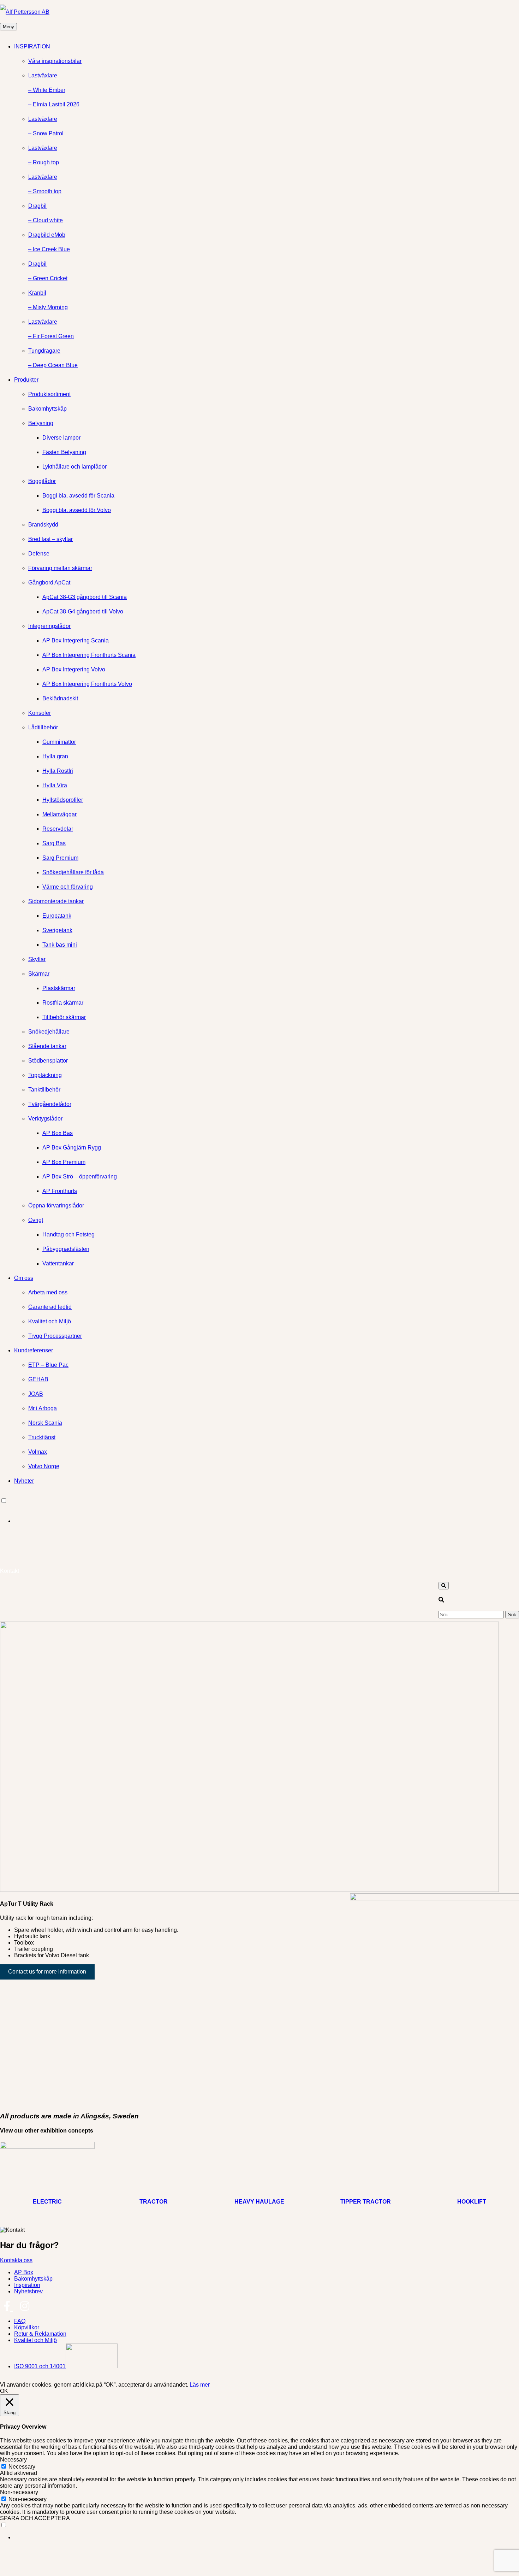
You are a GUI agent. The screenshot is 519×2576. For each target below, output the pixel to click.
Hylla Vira (55, 785)
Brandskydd (43, 525)
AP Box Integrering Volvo (74, 669)
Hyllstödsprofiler (63, 800)
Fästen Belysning (64, 452)
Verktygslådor (45, 1119)
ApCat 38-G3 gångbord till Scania (85, 597)
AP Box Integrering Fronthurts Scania (89, 655)
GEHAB (38, 1379)
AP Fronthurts (60, 1191)
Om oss (24, 1278)
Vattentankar (58, 1263)
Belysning (41, 423)
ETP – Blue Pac (48, 1365)
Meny (8, 27)
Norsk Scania (45, 1423)
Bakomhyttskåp (47, 409)
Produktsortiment (49, 394)
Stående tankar (47, 1046)
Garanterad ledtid (50, 1307)
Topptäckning (45, 1075)
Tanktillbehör (44, 1090)
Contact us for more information (47, 1972)
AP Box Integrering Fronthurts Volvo (87, 684)
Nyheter (24, 1481)
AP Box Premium (64, 1162)
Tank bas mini (60, 945)
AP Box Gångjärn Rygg (72, 1148)
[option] (267, 1521)
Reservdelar (58, 829)
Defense (39, 554)
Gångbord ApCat (49, 583)
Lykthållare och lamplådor (74, 467)
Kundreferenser (34, 1350)
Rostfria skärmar (63, 1003)
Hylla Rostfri (58, 771)
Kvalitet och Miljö (50, 1321)
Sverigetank (57, 930)
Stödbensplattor (48, 1061)
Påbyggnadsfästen (66, 1249)
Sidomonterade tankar (56, 901)
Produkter (26, 380)
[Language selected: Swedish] (259, 1511)
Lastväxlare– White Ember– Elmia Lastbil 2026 (54, 90)
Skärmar (39, 974)
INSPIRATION (32, 46)
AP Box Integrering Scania (76, 640)
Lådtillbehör (43, 727)
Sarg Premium (60, 858)
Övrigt (36, 1220)
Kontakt (10, 1571)
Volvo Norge (44, 1466)
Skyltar (37, 959)
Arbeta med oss (48, 1292)
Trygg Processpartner (55, 1336)
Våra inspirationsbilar (55, 61)
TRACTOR (154, 2202)
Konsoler (40, 713)
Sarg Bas (54, 843)
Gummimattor (59, 742)
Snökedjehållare (49, 1032)
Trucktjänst (42, 1437)
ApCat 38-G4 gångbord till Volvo (83, 611)
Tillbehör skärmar (64, 1017)
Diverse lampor (61, 438)
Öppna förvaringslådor (56, 1205)
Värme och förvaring (68, 887)
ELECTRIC (47, 2202)
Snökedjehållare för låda (73, 872)
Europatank (57, 916)
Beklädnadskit (60, 698)
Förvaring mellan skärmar (60, 568)
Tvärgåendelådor (50, 1104)
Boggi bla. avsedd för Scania (78, 496)
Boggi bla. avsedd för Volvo (77, 510)
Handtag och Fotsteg (68, 1234)
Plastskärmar (59, 988)
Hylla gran (55, 756)
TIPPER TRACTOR (366, 2202)
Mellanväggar (59, 814)
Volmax (38, 1452)
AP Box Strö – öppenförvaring (80, 1177)
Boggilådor (42, 481)
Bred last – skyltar (50, 539)
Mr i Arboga (43, 1408)
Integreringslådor (49, 626)
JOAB (36, 1394)
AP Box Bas (58, 1133)
